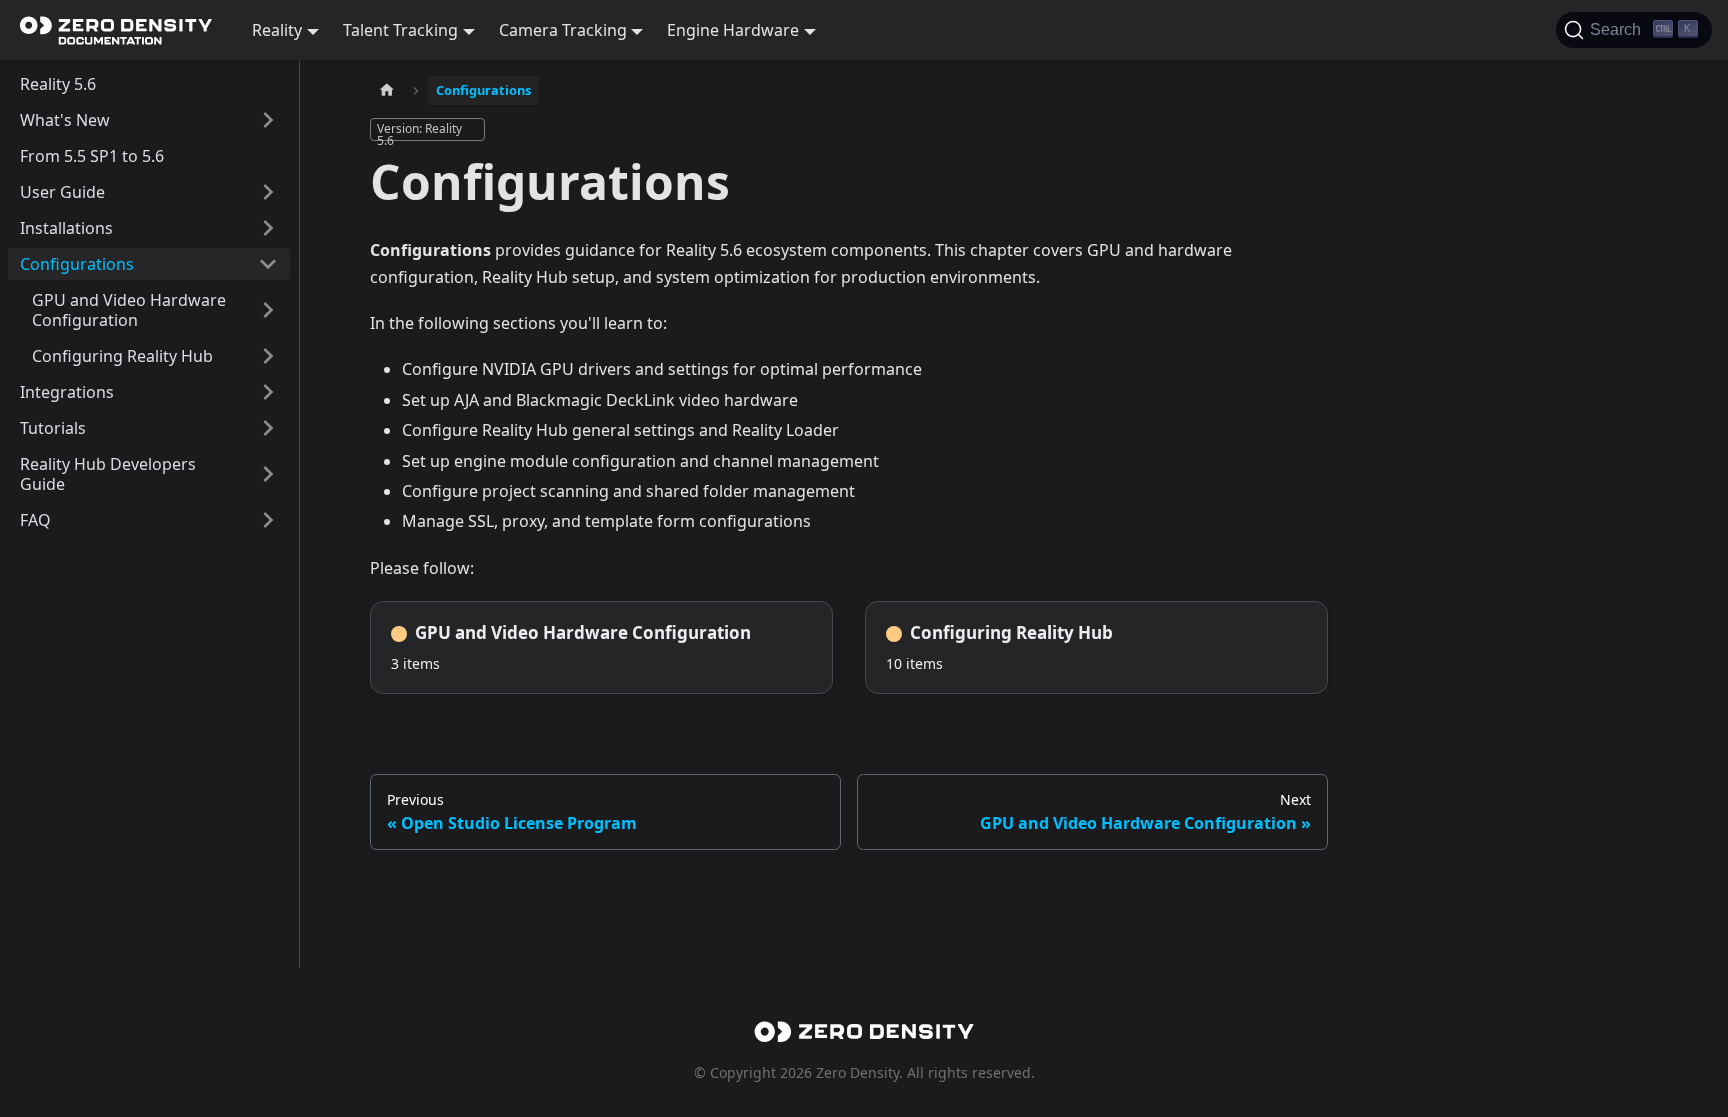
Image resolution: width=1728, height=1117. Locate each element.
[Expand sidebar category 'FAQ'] (268, 520)
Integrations (67, 392)
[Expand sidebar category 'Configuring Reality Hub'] (268, 356)
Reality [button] (277, 30)
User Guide (62, 192)
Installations (66, 228)
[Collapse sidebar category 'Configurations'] (268, 264)
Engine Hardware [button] (733, 30)
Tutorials (53, 428)
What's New (65, 120)
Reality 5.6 (58, 84)
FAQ (35, 520)
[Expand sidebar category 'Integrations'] (268, 392)
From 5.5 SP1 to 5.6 (92, 156)
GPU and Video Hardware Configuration (129, 310)
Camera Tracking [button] (563, 30)
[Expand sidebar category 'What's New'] (268, 120)
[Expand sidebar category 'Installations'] (268, 228)
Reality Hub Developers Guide (108, 474)
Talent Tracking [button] (400, 30)
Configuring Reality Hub (122, 356)
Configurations (77, 264)
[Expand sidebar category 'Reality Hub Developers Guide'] (268, 474)
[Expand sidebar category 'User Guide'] (268, 192)
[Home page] (387, 90)
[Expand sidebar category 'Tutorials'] (268, 428)
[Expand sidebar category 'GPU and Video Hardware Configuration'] (268, 310)
